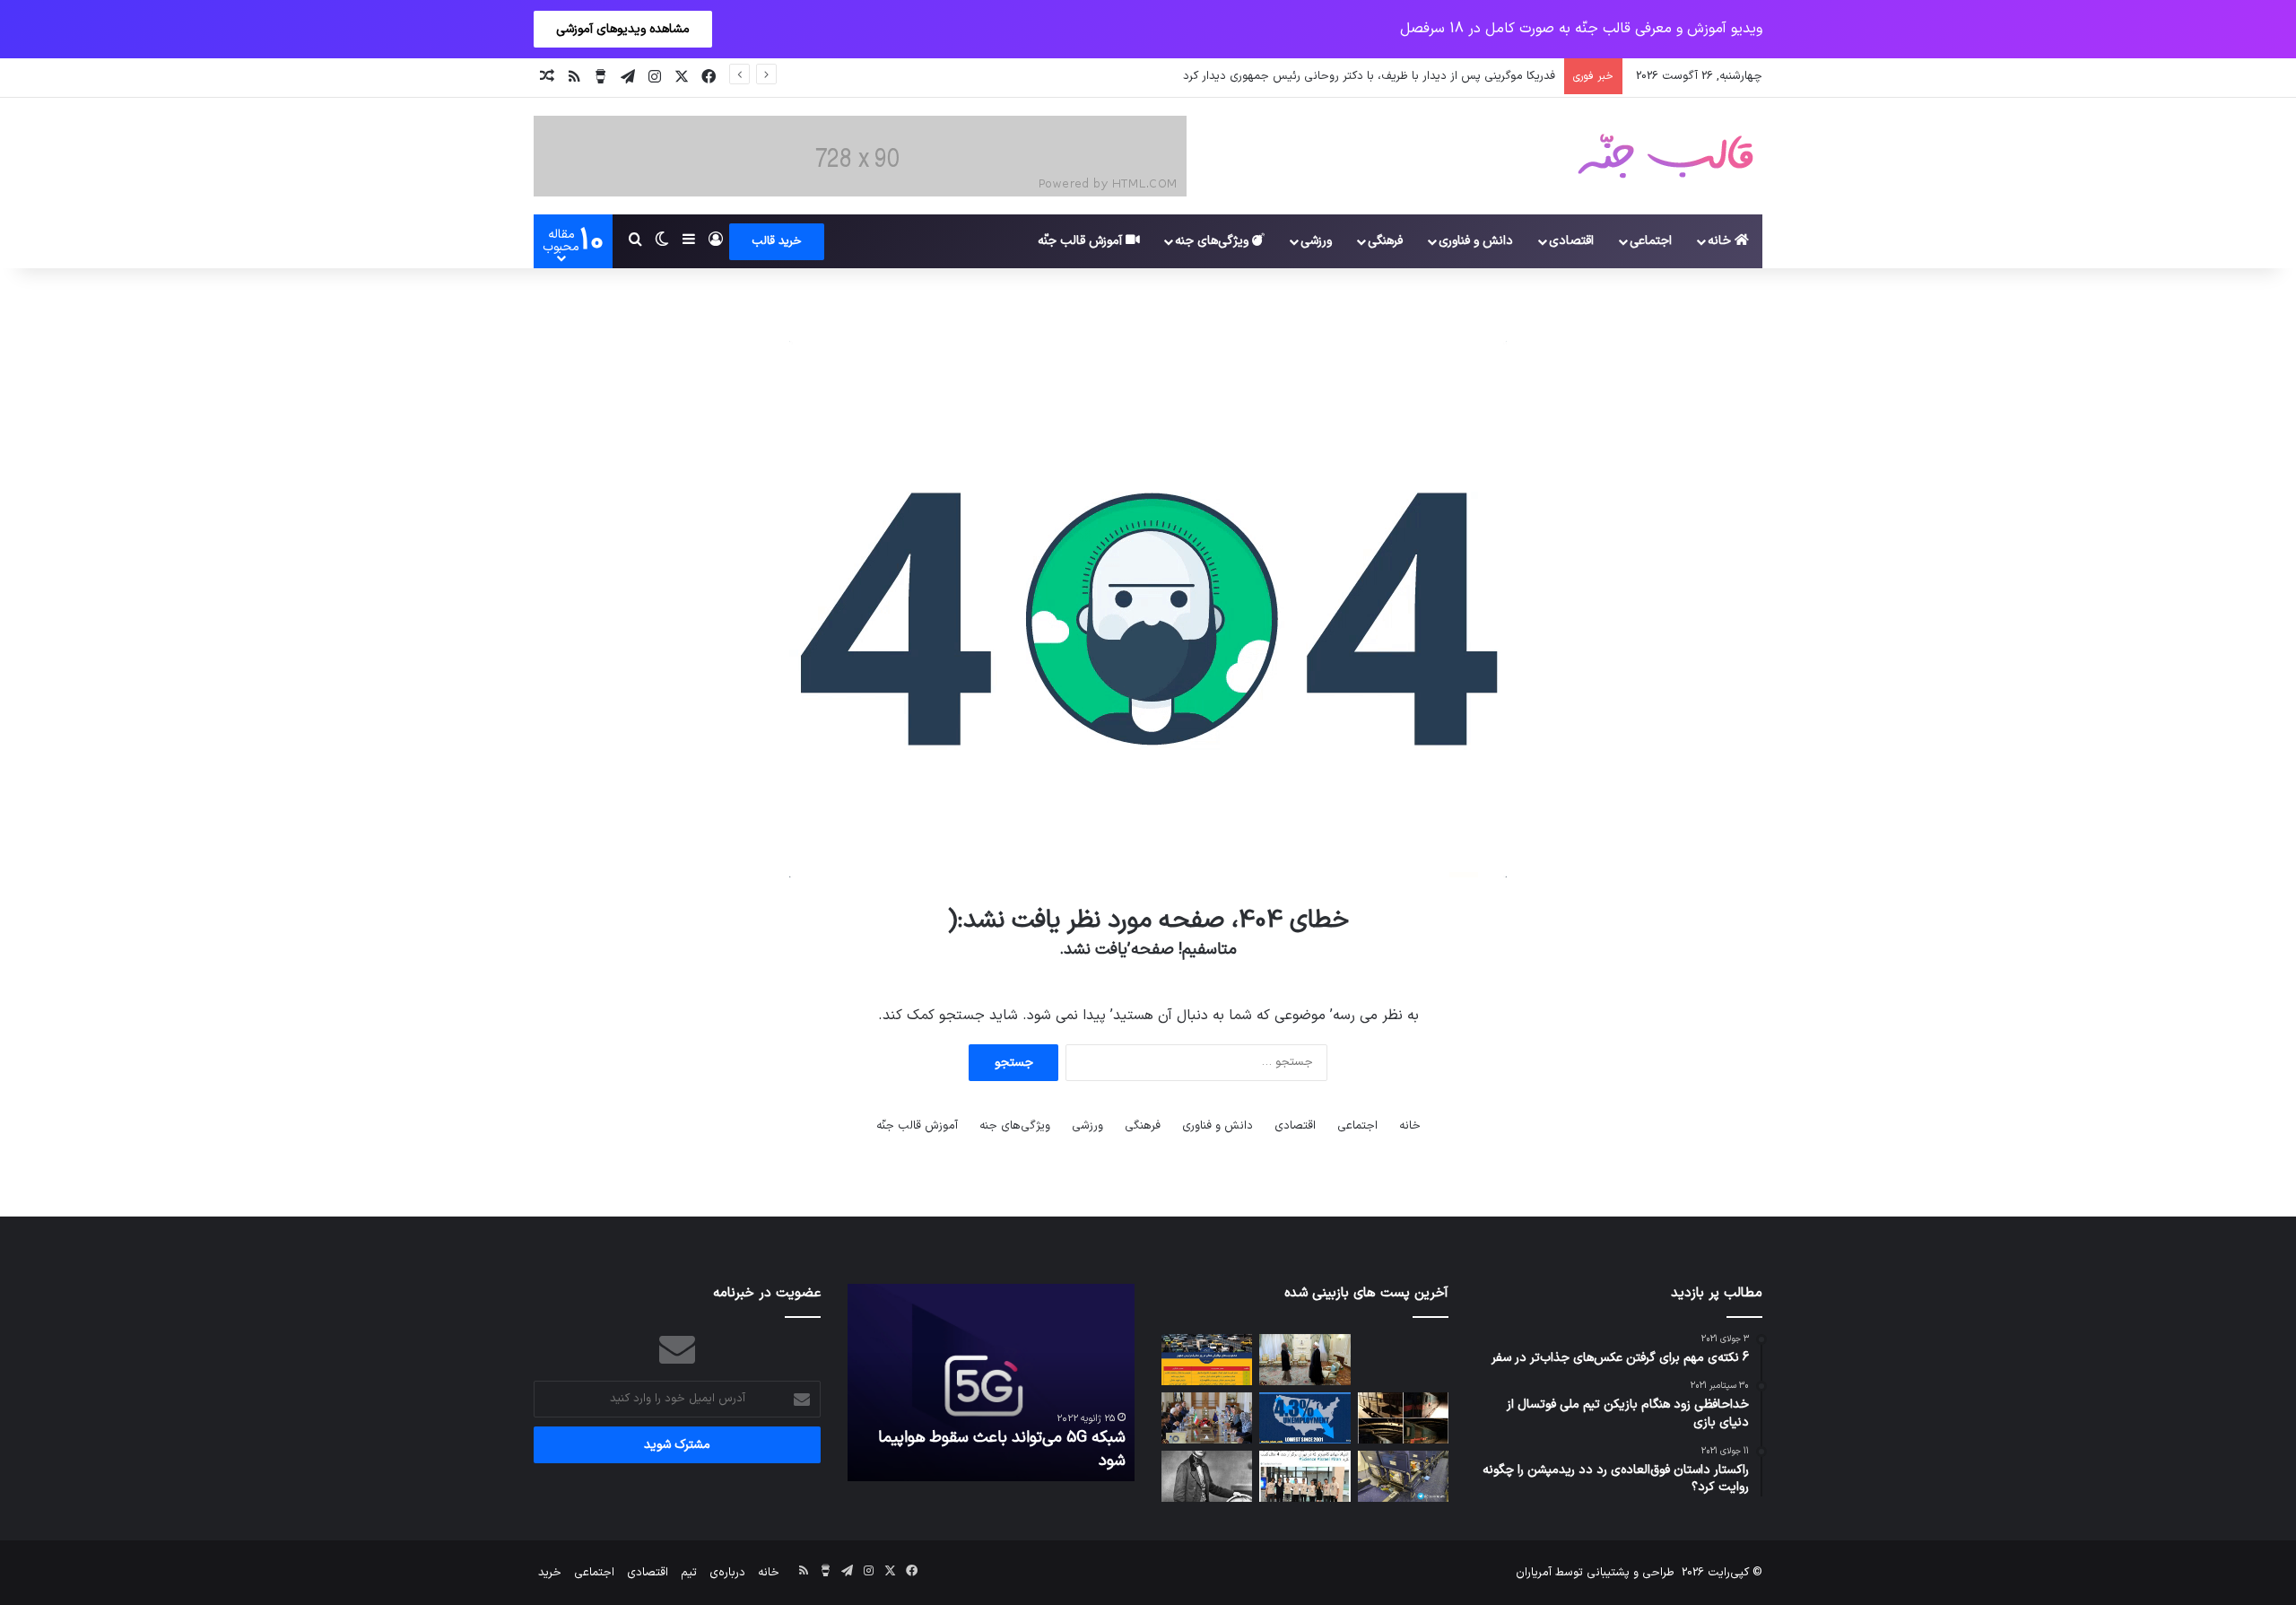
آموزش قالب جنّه (1082, 241)
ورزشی (1316, 241)
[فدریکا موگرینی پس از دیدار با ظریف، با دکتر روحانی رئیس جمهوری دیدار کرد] (1305, 1360)
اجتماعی (1651, 241)
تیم (689, 1573)
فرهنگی (1385, 241)
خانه (1721, 241)
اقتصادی (1571, 241)
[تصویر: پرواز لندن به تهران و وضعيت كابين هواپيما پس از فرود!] (1403, 1476)
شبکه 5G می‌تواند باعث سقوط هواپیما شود (1002, 1449)
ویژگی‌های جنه (1213, 241)
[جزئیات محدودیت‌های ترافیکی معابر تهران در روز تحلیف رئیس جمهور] (1207, 1360)
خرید (550, 1573)
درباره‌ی (727, 1573)
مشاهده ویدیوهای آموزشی (623, 29)
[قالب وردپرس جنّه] (1665, 156)
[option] (991, 1383)
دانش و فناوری (1476, 241)
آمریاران (1534, 1573)
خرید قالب (777, 241)
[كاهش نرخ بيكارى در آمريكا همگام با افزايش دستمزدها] (1305, 1418)
